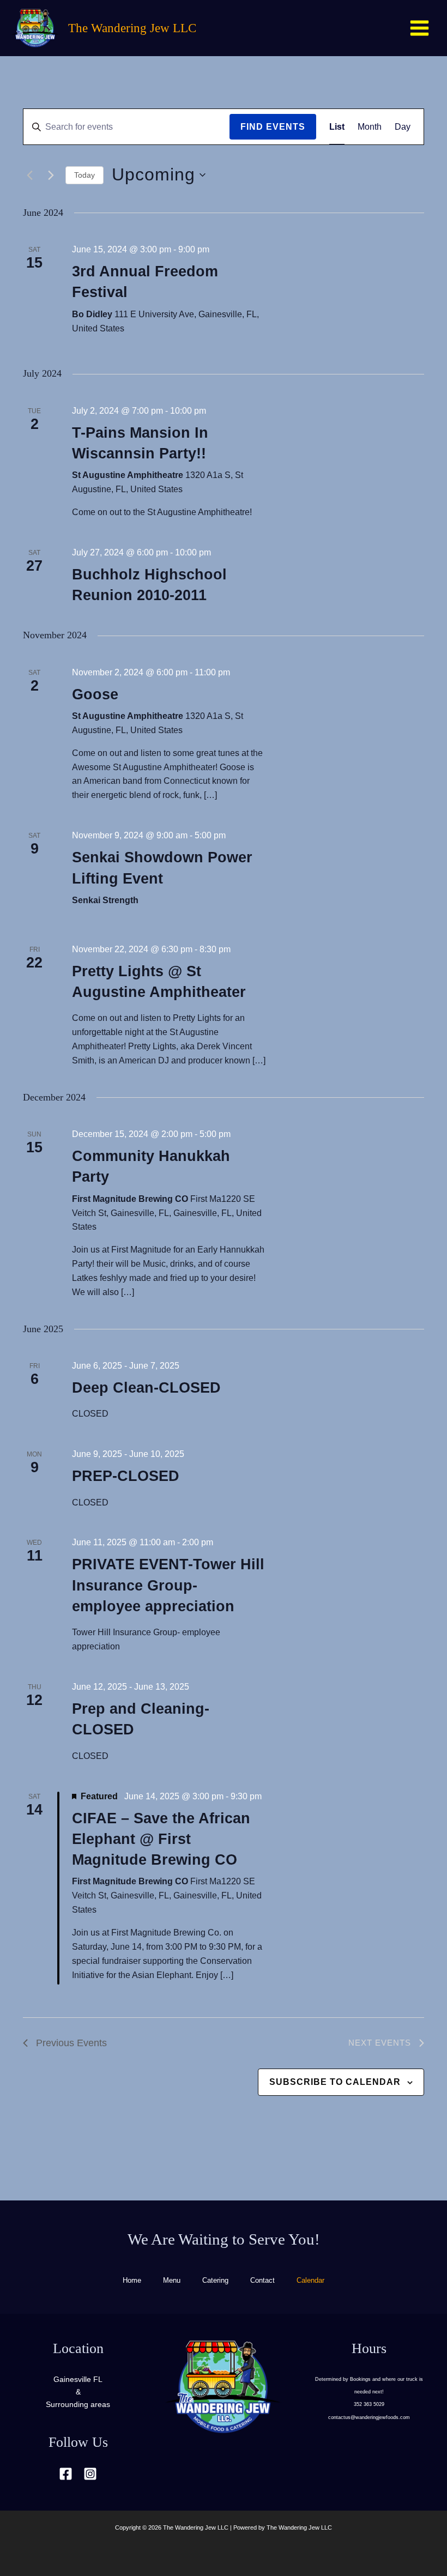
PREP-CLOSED (126, 1476)
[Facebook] (66, 2474)
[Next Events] (51, 175)
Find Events (273, 127)
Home (132, 2280)
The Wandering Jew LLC (132, 28)
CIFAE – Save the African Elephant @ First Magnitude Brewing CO (161, 1839)
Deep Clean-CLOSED (146, 1388)
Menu (172, 2280)
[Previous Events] (29, 175)
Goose (95, 694)
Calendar (310, 2280)
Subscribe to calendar (335, 2082)
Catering (215, 2280)
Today (84, 175)
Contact (262, 2280)
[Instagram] (90, 2474)
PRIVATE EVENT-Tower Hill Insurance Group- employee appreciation (168, 1585)
